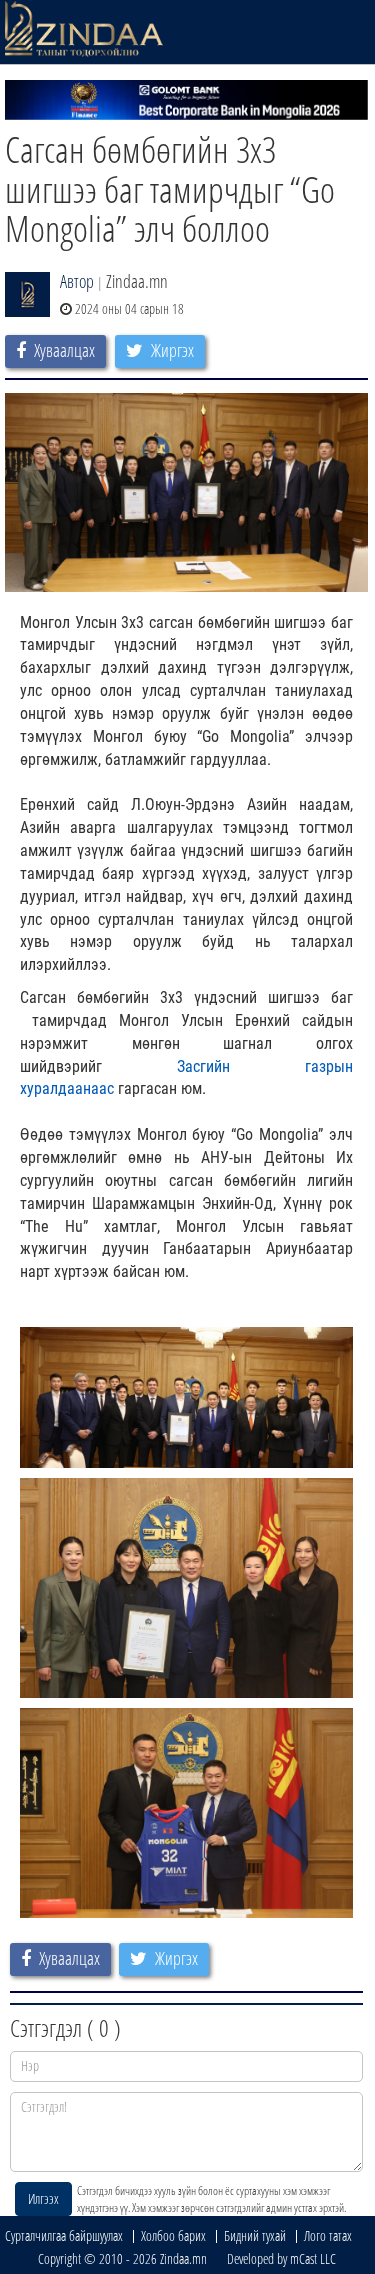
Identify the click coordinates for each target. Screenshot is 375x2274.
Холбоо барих (173, 2235)
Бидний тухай (255, 2235)
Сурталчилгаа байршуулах (64, 2235)
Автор (77, 281)
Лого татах (328, 2235)
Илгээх (43, 2198)
